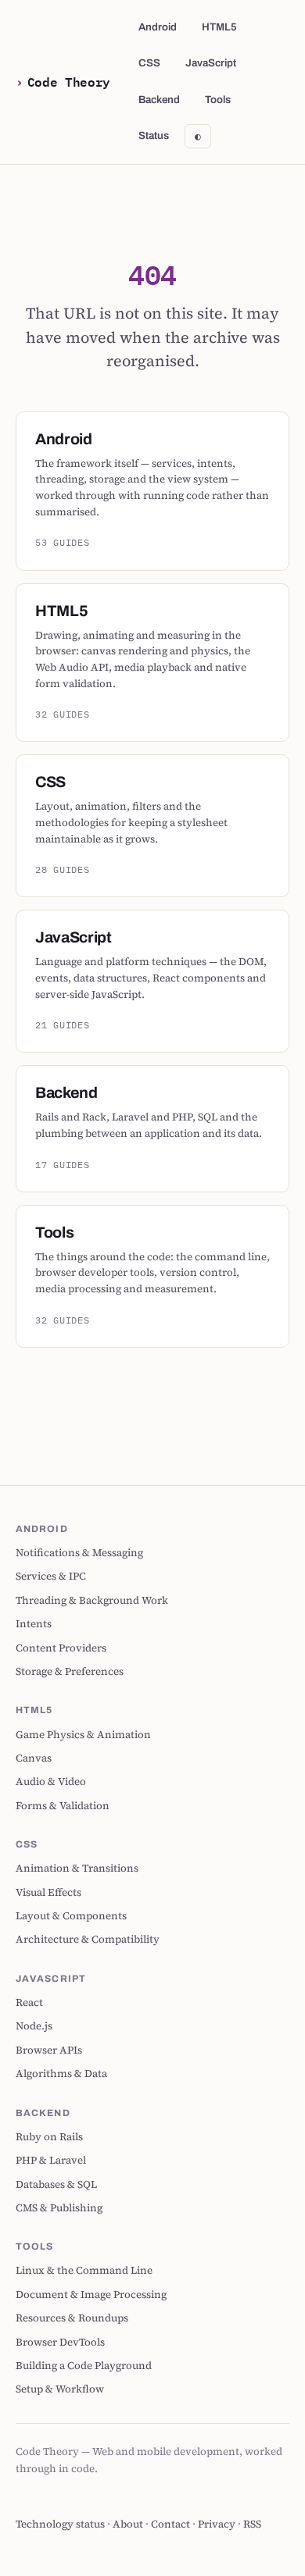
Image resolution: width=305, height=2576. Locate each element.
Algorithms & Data (61, 2073)
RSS (252, 2524)
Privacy (217, 2524)
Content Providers (61, 1648)
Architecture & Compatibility (88, 1939)
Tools (218, 100)
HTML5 (219, 27)
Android (158, 27)
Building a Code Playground (84, 2365)
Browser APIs (49, 2050)
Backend (159, 100)
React (29, 2002)
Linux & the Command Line (84, 2270)
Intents (34, 1623)
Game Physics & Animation (83, 1734)
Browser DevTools (60, 2342)
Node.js (34, 2026)
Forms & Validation (63, 1805)
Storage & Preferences (70, 1671)
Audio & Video (51, 1781)
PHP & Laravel (51, 2160)
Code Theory (69, 82)
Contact (170, 2524)
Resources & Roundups (72, 2318)
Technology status (60, 2524)
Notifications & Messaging (79, 1552)
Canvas (34, 1758)
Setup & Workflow (60, 2389)
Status (154, 135)
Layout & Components (71, 1915)
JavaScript (211, 63)
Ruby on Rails (49, 2136)
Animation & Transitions (77, 1868)
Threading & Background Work (92, 1600)
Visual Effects (48, 1892)
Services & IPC (51, 1576)
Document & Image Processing (91, 2294)
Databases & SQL (56, 2184)
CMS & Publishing (59, 2207)
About (128, 2524)
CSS (149, 63)
